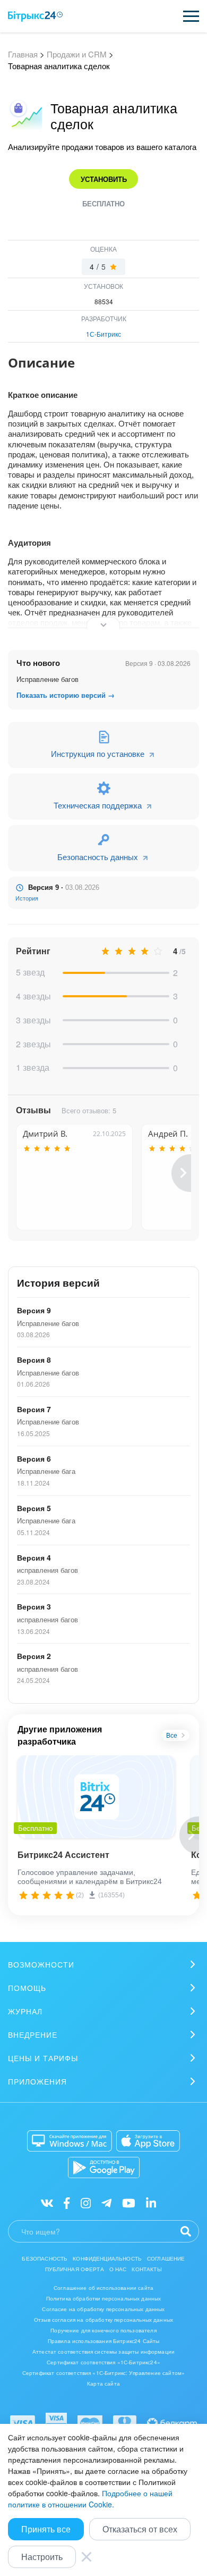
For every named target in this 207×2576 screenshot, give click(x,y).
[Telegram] (106, 2202)
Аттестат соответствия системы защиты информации (103, 2352)
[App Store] (148, 2141)
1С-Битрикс (103, 334)
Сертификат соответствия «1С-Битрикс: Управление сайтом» (103, 2373)
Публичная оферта (74, 2269)
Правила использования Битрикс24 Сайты (104, 2341)
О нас (118, 2269)
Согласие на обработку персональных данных (103, 2309)
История (27, 898)
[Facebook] (67, 2202)
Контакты (146, 2269)
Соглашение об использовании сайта (103, 2288)
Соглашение (166, 2258)
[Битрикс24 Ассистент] (96, 1797)
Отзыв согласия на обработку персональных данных (103, 2320)
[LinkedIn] (151, 2202)
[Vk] (47, 2202)
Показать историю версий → (66, 695)
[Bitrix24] (35, 16)
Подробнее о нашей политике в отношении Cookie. (90, 2499)
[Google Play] (104, 2167)
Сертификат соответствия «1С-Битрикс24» (103, 2362)
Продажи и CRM (77, 54)
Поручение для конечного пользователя (103, 2330)
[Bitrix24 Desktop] (70, 2141)
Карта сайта (103, 2383)
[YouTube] (129, 2202)
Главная (23, 54)
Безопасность (45, 2258)
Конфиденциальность (107, 2258)
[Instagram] (86, 2202)
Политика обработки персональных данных (104, 2298)
